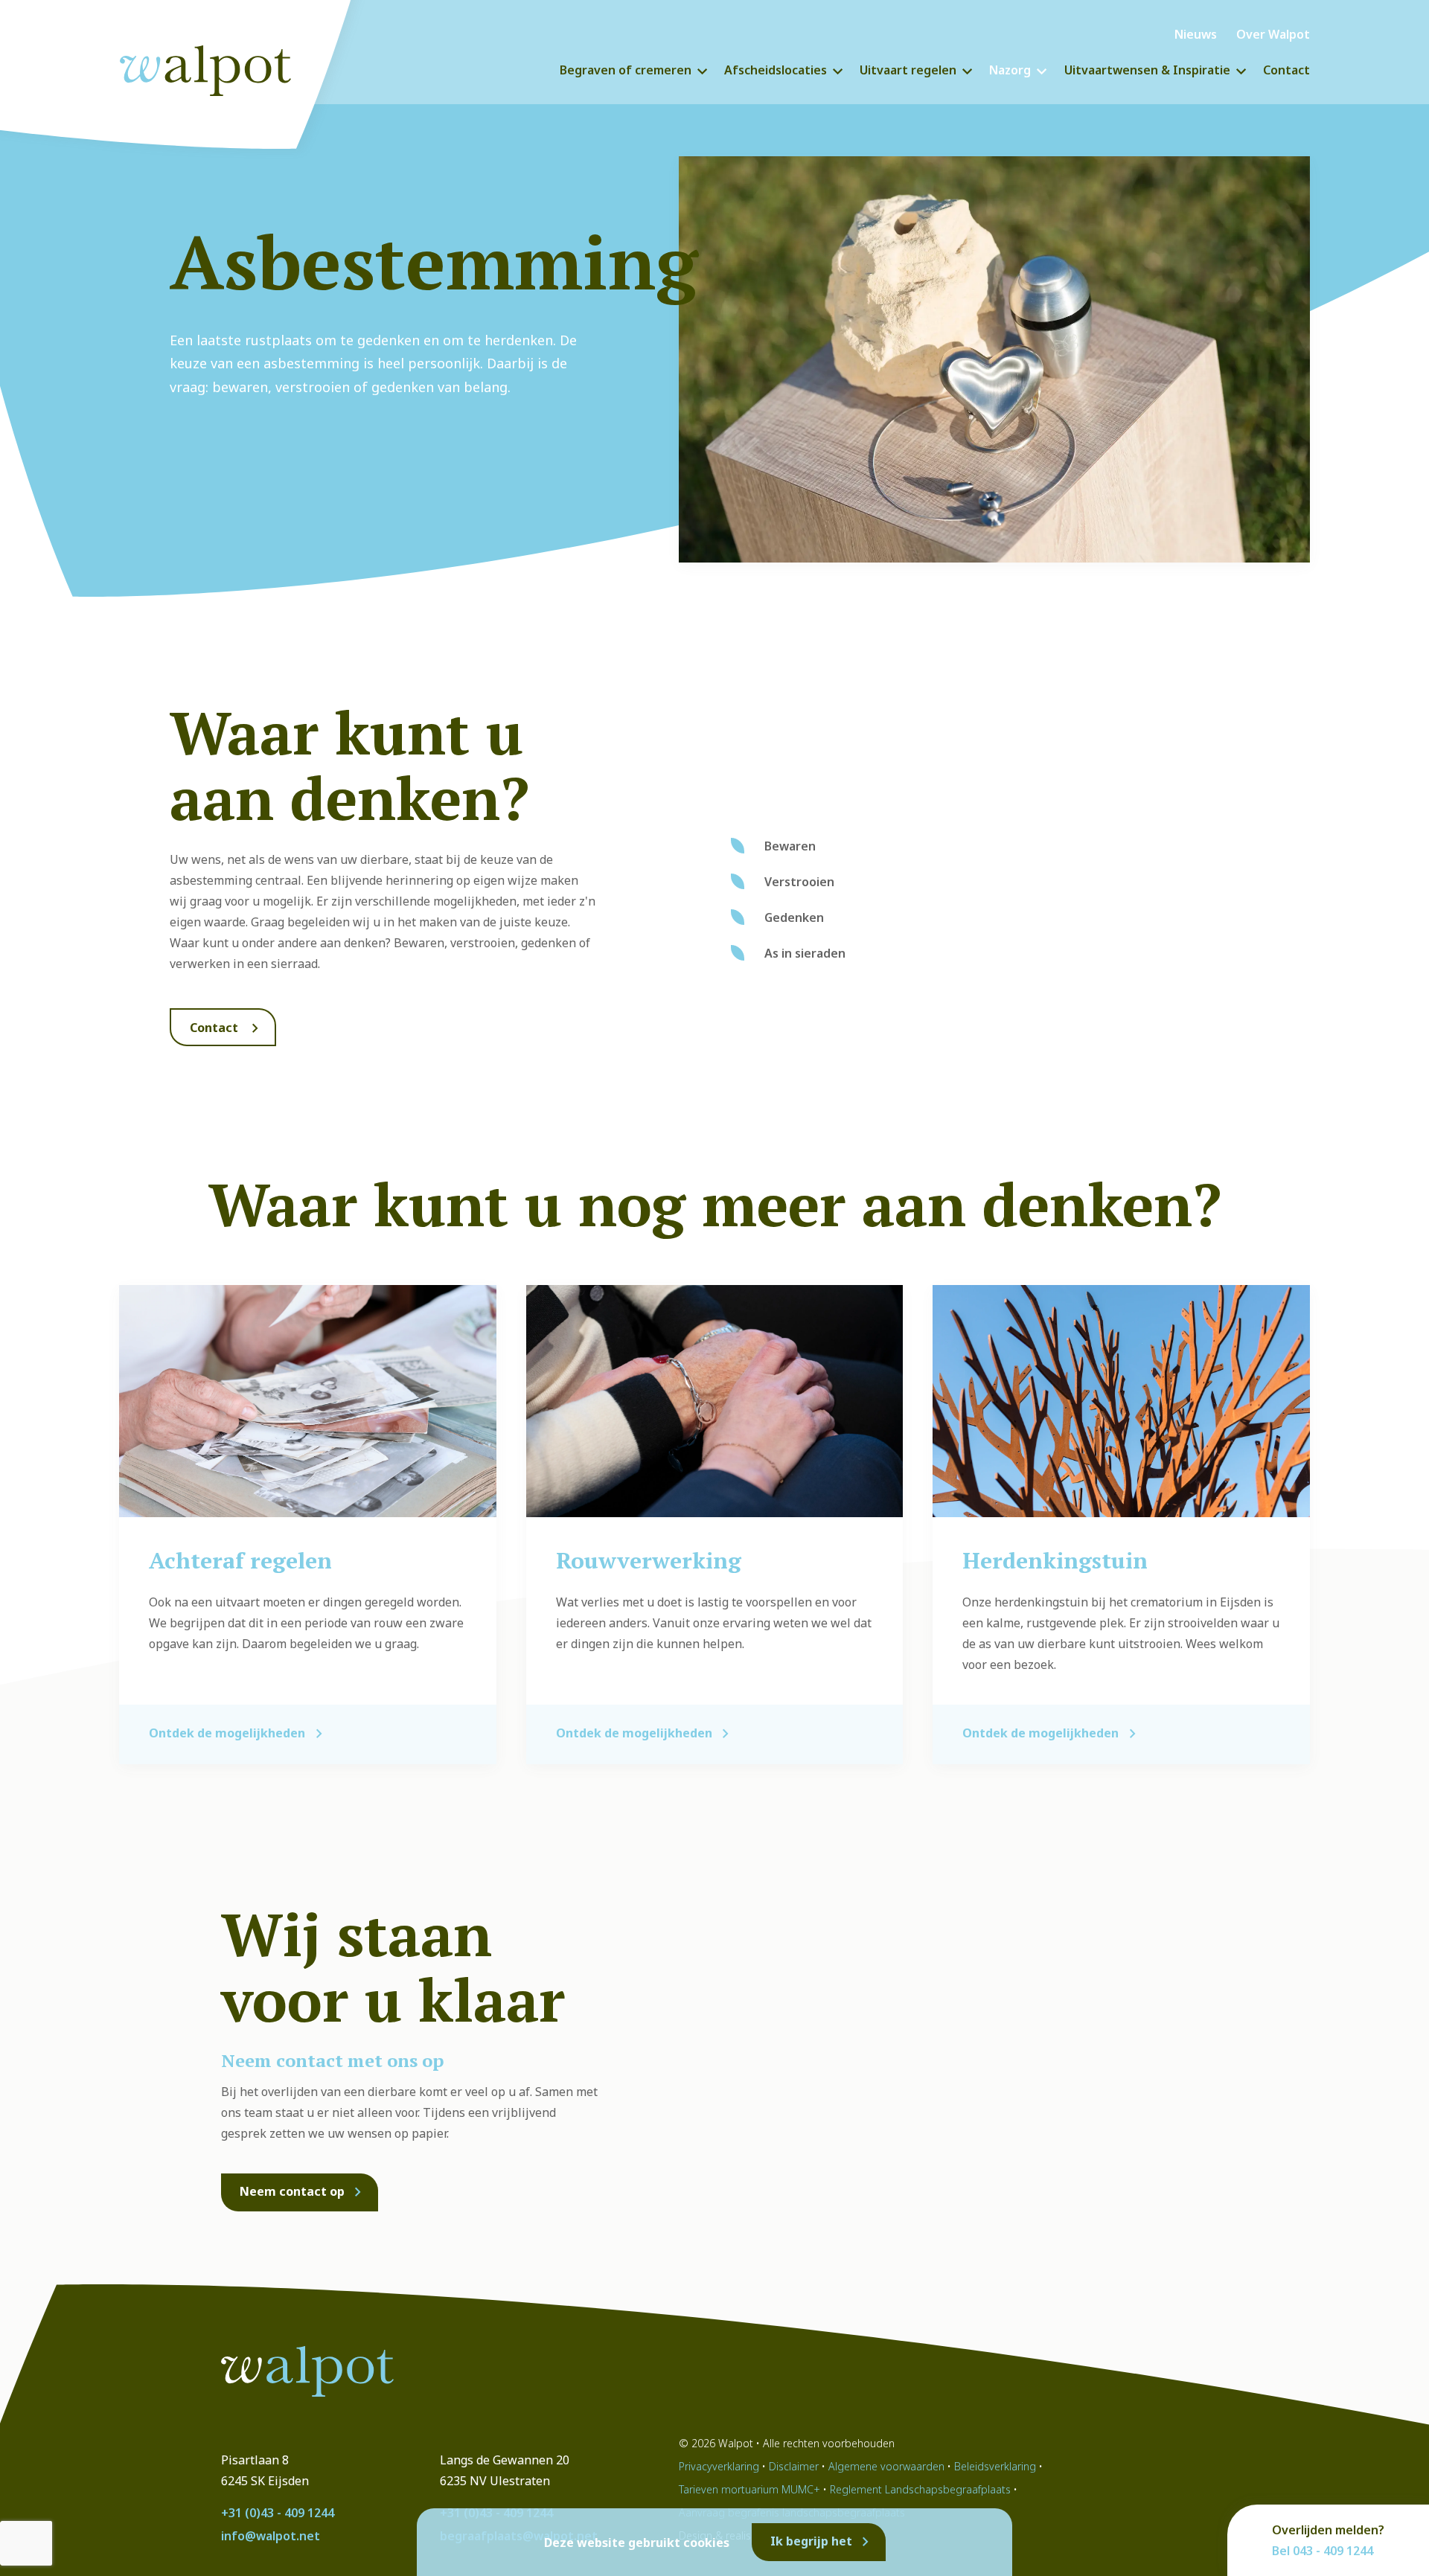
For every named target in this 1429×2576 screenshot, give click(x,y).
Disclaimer (794, 2466)
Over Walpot (1273, 34)
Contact (1286, 70)
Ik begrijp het (811, 2541)
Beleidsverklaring (995, 2466)
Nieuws (1196, 34)
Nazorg (1010, 70)
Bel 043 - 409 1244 (1323, 2551)
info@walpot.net (271, 2536)
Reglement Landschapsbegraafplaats (920, 2489)
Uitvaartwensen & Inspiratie (1147, 70)
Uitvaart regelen (908, 70)
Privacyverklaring (719, 2466)
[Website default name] (220, 67)
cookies (706, 2543)
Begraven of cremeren (626, 70)
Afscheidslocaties (776, 70)
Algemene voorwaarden (886, 2466)
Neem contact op (292, 2191)
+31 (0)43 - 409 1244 (278, 2513)
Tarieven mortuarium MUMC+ (749, 2489)
